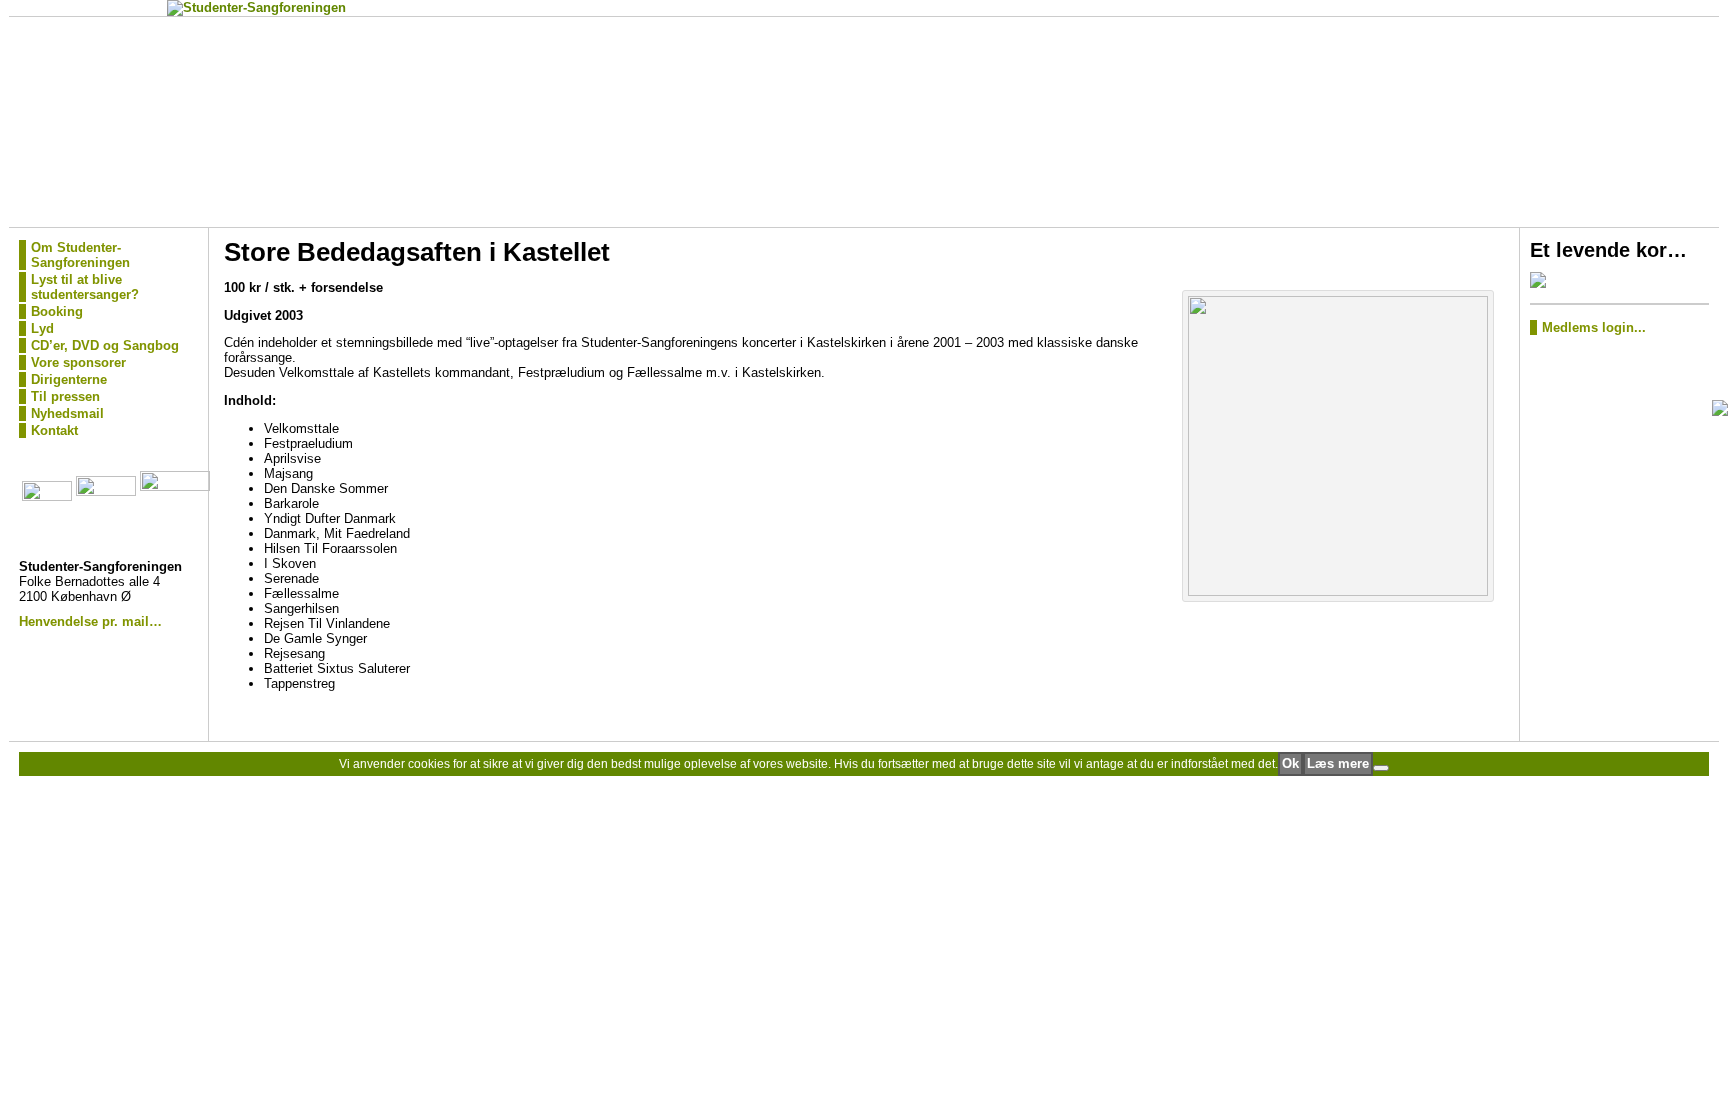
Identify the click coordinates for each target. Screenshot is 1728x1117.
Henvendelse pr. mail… (90, 621)
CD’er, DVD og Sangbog (105, 345)
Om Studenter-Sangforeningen (80, 255)
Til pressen (65, 396)
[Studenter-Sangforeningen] (864, 122)
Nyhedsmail (67, 413)
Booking (57, 311)
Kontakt (54, 430)
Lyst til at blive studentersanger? (85, 287)
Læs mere (1338, 763)
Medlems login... (1594, 327)
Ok (1290, 763)
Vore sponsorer (78, 362)
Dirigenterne (69, 379)
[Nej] (1381, 768)
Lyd (42, 328)
